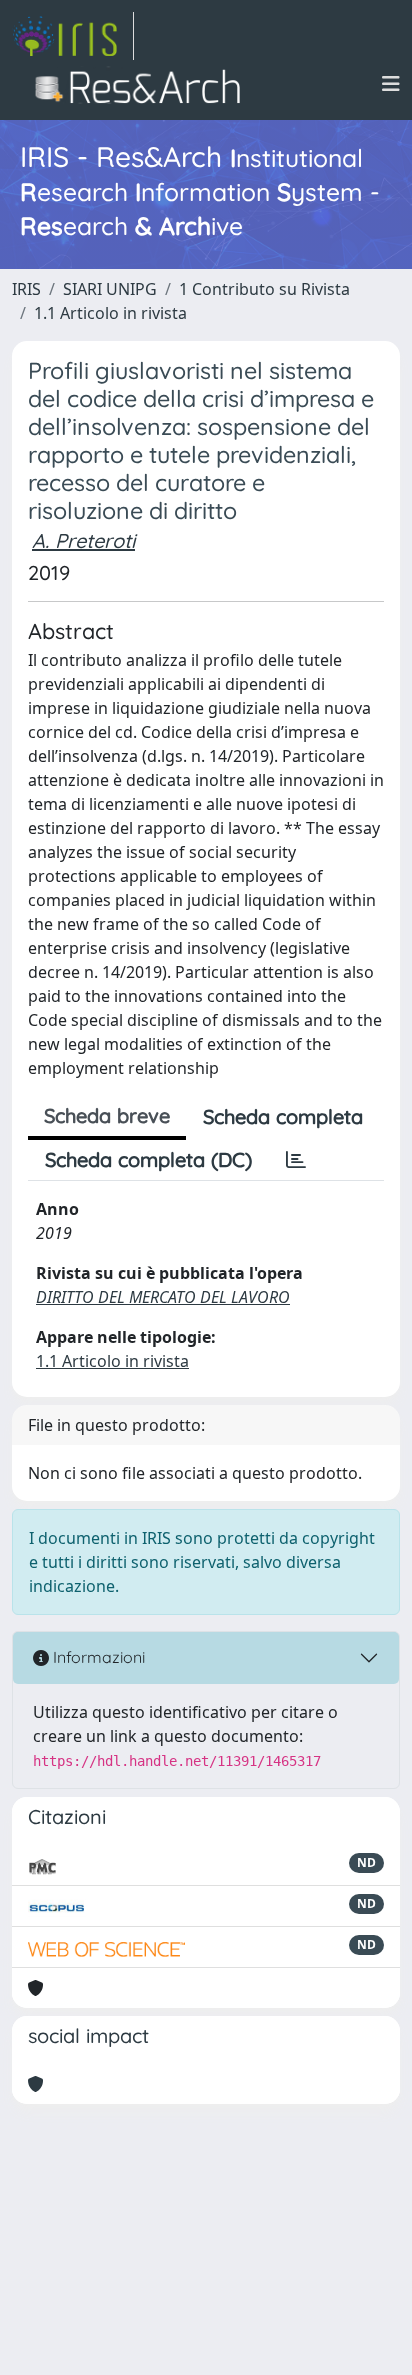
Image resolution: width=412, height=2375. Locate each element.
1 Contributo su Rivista (264, 289)
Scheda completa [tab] (283, 1116)
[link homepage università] (143, 84)
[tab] (296, 1160)
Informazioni (97, 1657)
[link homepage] (73, 36)
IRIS (26, 289)
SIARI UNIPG (110, 289)
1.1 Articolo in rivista (110, 313)
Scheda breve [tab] (107, 1115)
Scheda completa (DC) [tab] (148, 1159)
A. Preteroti (83, 540)
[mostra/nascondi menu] (391, 84)
